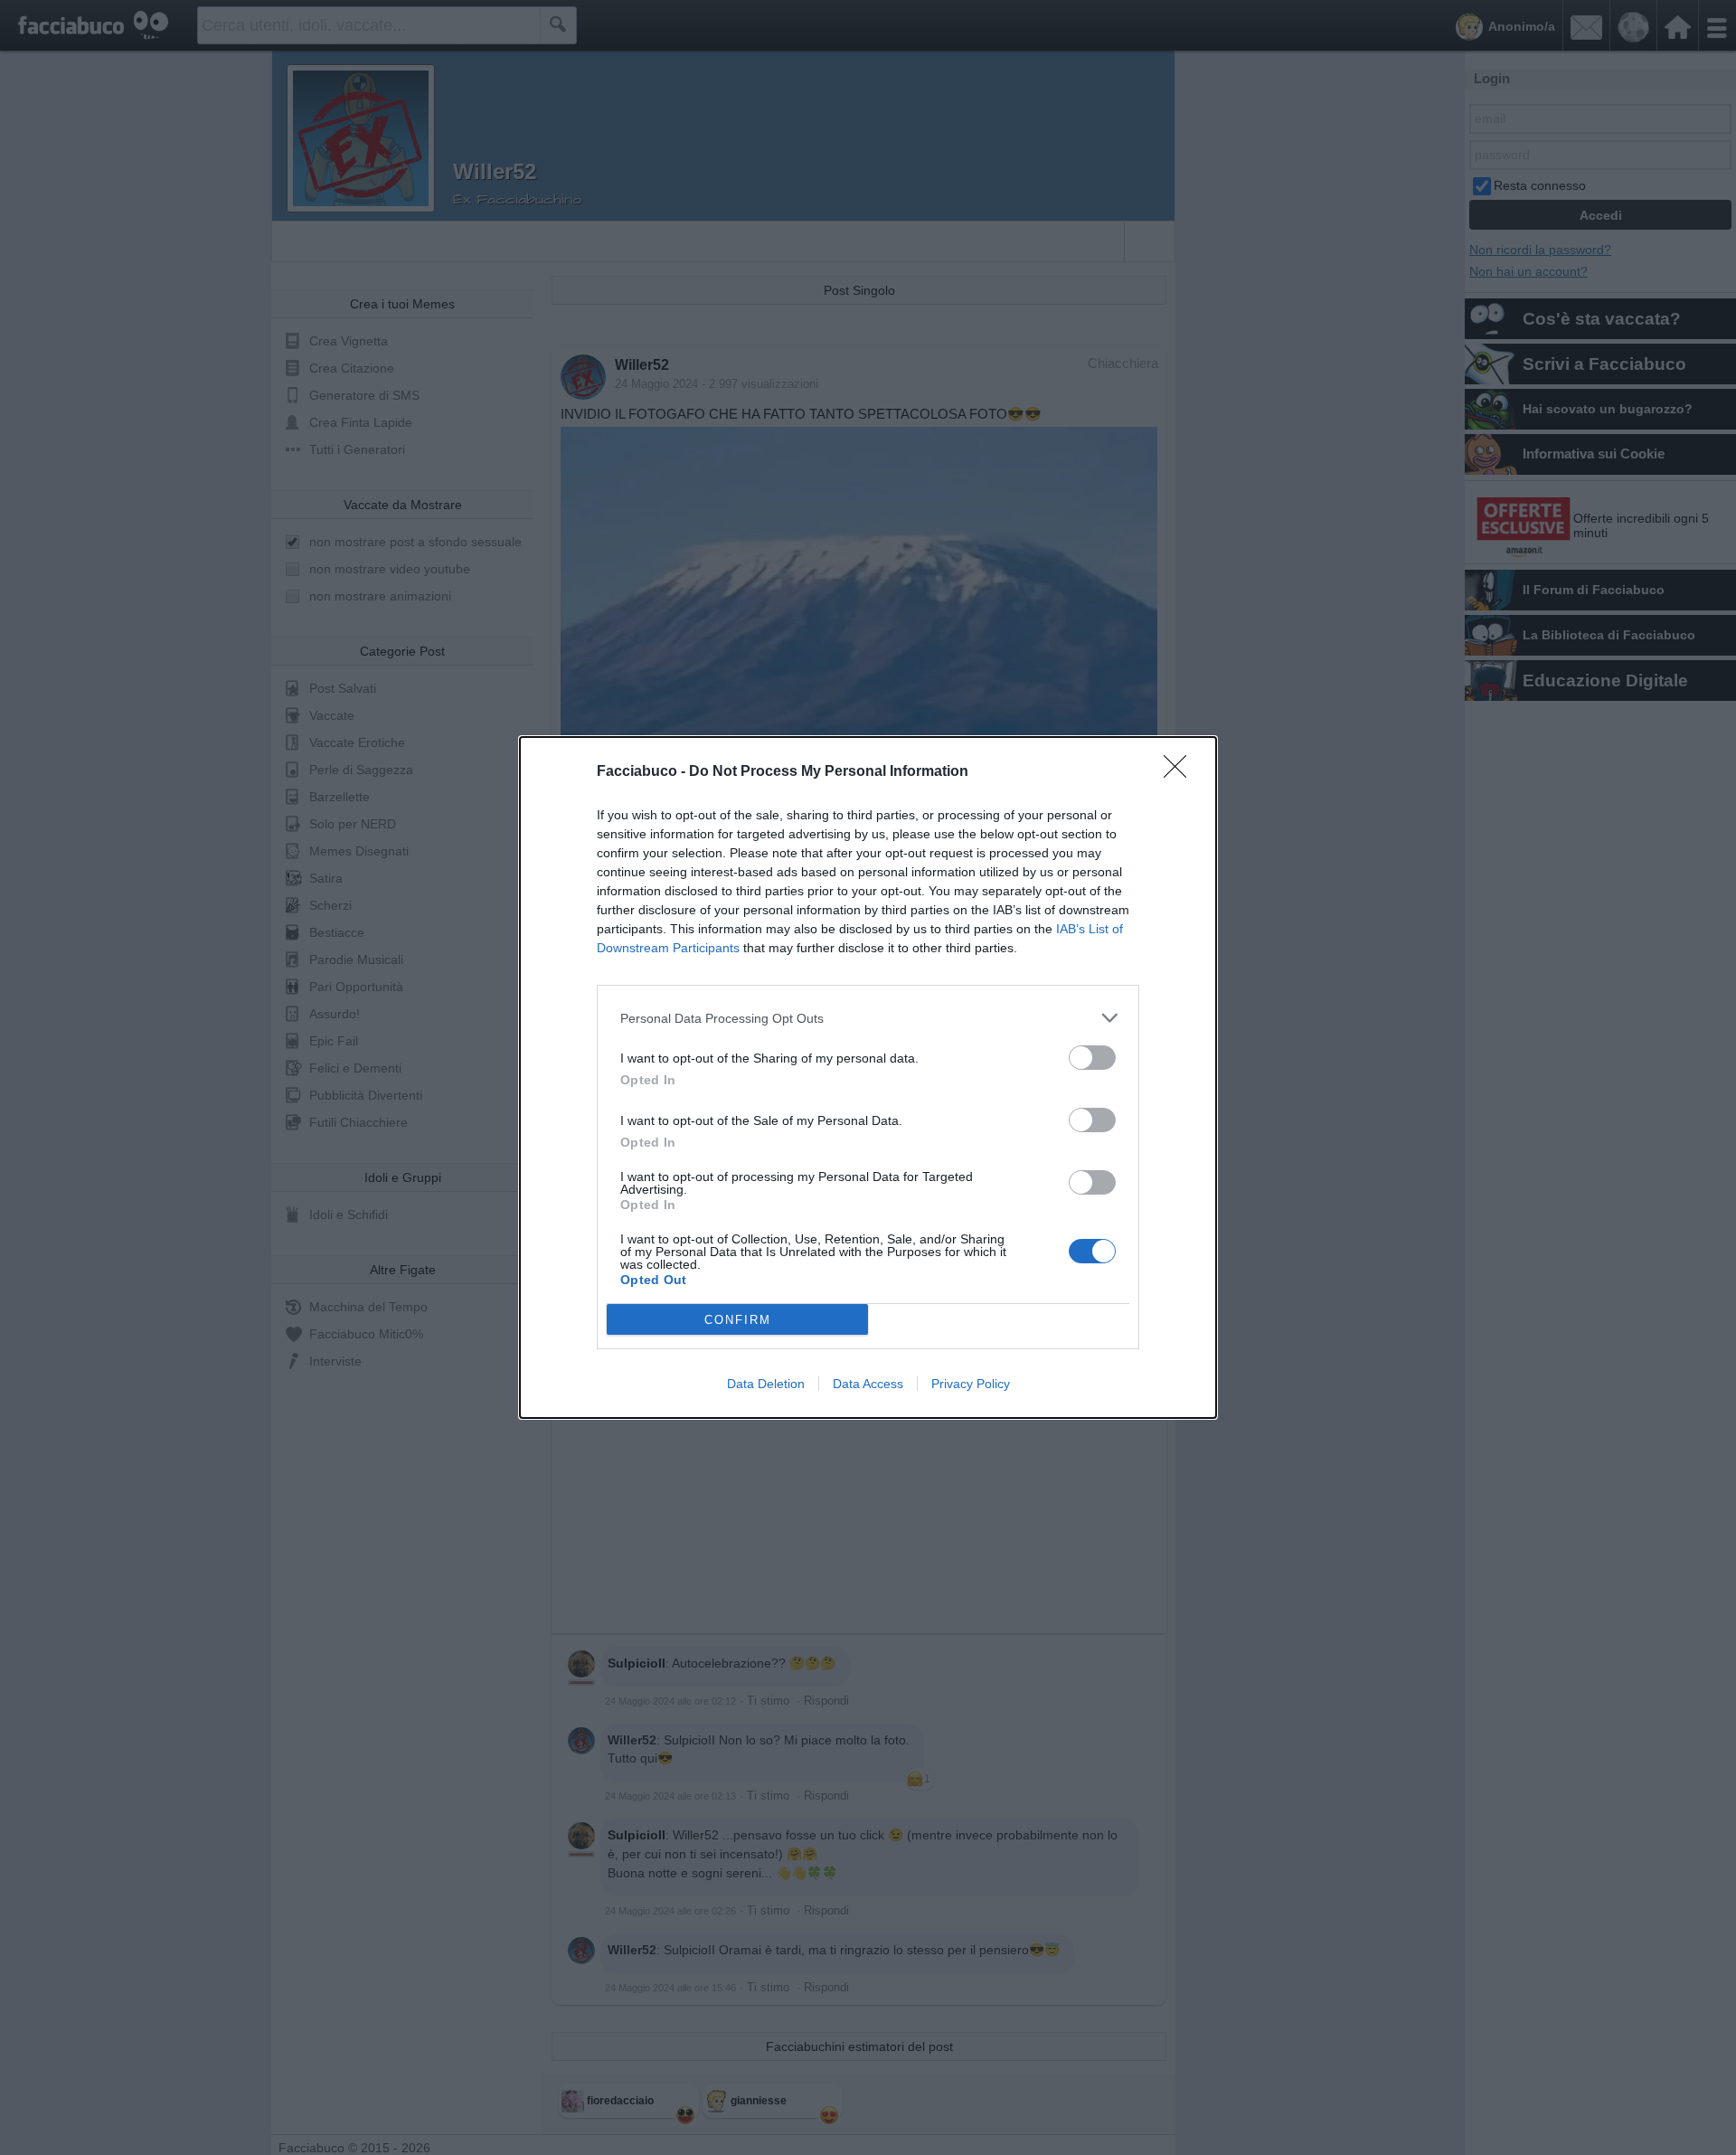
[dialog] (868, 1077)
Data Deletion (766, 1384)
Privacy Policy (971, 1384)
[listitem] (868, 1018)
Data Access (868, 1384)
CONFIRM (738, 1320)
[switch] (1092, 1058)
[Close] (1181, 772)
